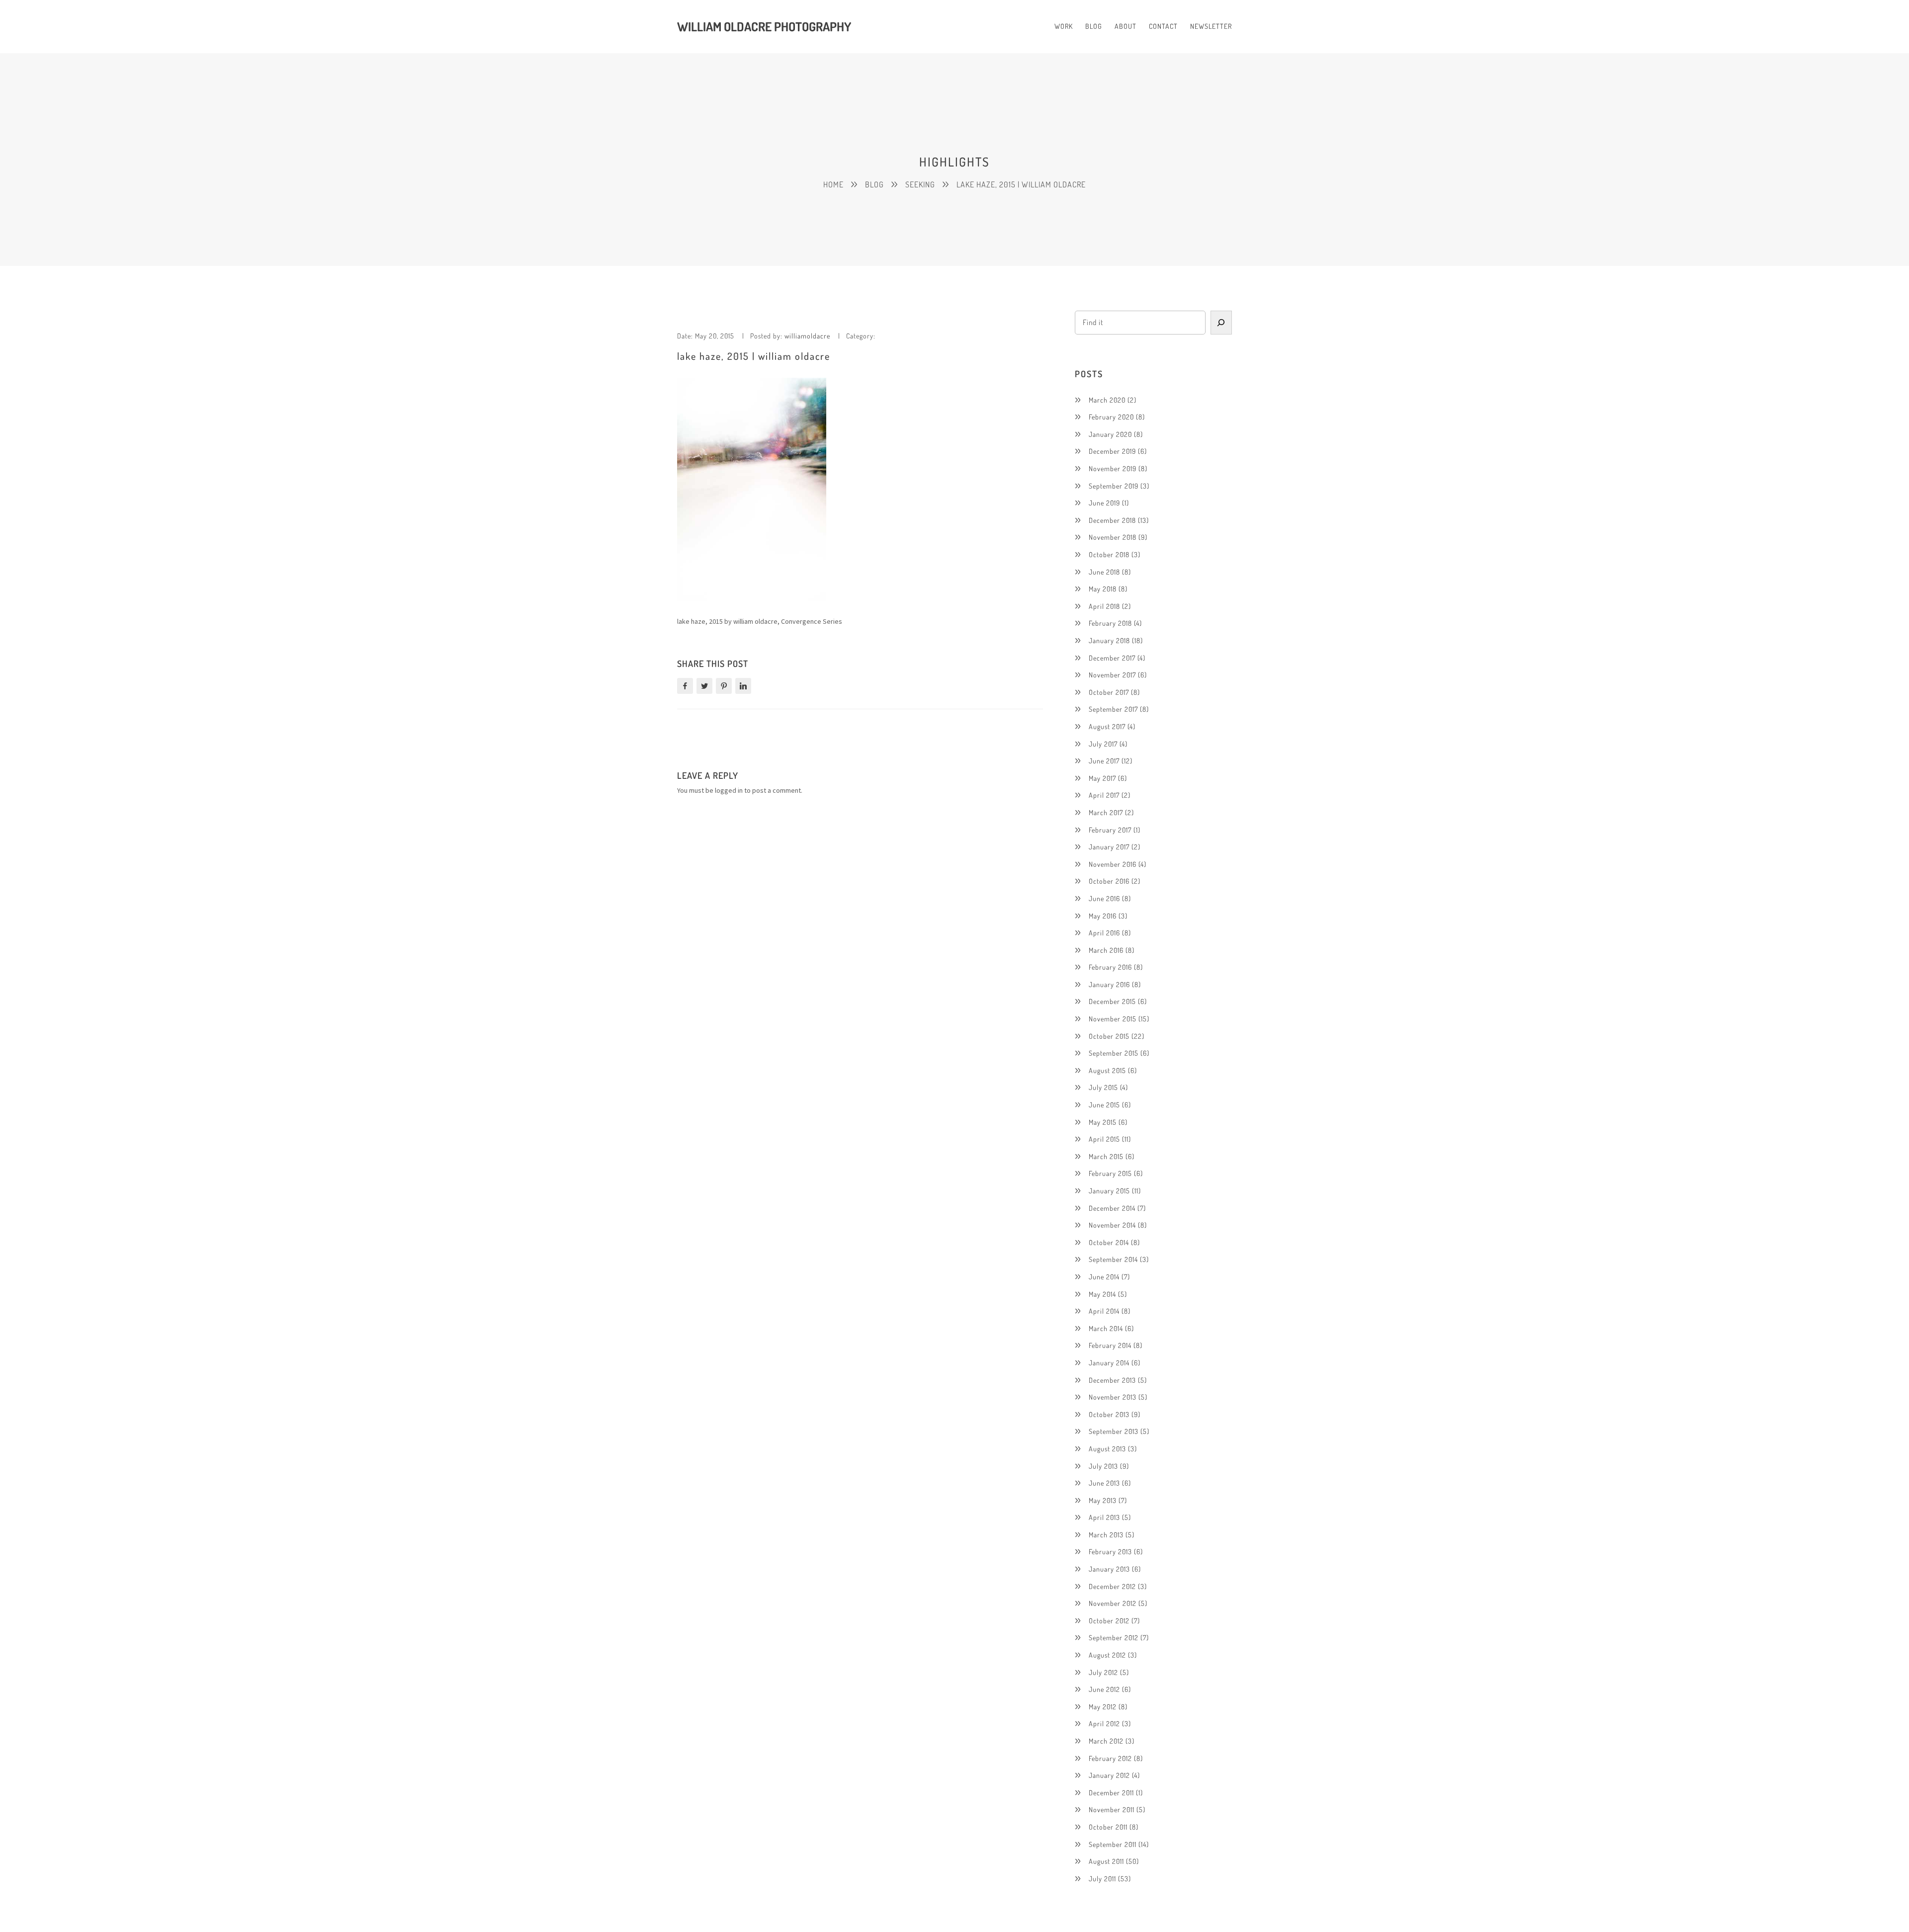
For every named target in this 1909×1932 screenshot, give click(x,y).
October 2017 (1109, 692)
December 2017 (1112, 658)
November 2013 (1113, 1397)
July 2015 (1103, 1087)
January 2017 (1109, 847)
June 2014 (1104, 1277)
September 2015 (1114, 1053)
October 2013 (1109, 1414)
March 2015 (1106, 1156)
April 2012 (1104, 1723)
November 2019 (1113, 468)
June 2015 (1104, 1105)
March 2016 (1106, 950)
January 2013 (1109, 1569)
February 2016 (1110, 967)
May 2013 (1103, 1500)
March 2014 (1106, 1328)
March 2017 (1106, 812)
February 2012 (1110, 1758)
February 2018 (1110, 623)
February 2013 (1110, 1552)
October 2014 (1109, 1242)
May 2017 (1102, 778)
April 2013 (1104, 1517)
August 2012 (1107, 1655)
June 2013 (1104, 1483)
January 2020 (1110, 434)
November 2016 (1113, 864)
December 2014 (1112, 1208)
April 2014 (1104, 1311)
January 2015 (1109, 1191)
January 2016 (1109, 984)
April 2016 (1104, 933)
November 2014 (1112, 1225)
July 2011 (1102, 1879)
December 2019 (1112, 451)
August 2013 (1107, 1449)
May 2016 (1103, 916)
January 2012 (1109, 1775)
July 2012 (1103, 1672)
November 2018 (1113, 537)
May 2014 (1102, 1294)
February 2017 (1110, 830)
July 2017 (1103, 744)
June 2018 (1104, 572)
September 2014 (1113, 1259)
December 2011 (1111, 1793)
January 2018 (1109, 640)
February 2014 (1110, 1345)
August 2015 (1107, 1070)
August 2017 (1107, 726)
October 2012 (1109, 1621)
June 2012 (1104, 1689)
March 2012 (1106, 1741)
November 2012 (1113, 1603)
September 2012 (1114, 1638)
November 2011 (1112, 1809)
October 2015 (1109, 1036)
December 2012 (1112, 1586)
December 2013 (1112, 1380)
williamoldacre (807, 336)
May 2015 (1103, 1122)
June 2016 (1104, 898)
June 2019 (1104, 503)
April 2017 (1104, 795)
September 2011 (1113, 1844)
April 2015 (1104, 1139)
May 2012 (1103, 1707)
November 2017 (1112, 675)
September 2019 (1114, 486)
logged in (729, 790)
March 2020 (1107, 400)
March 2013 (1106, 1535)
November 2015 (1113, 1019)
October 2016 (1109, 881)
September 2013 (1114, 1431)
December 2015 (1112, 1001)
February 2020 (1111, 417)
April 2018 (1104, 606)
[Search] (1221, 323)
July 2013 (1103, 1466)
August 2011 (1106, 1861)
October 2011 (1108, 1827)
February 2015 (1110, 1173)
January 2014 (1109, 1363)
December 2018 (1112, 520)
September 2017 (1113, 709)
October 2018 (1109, 554)
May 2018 (1103, 589)
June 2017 (1104, 761)
